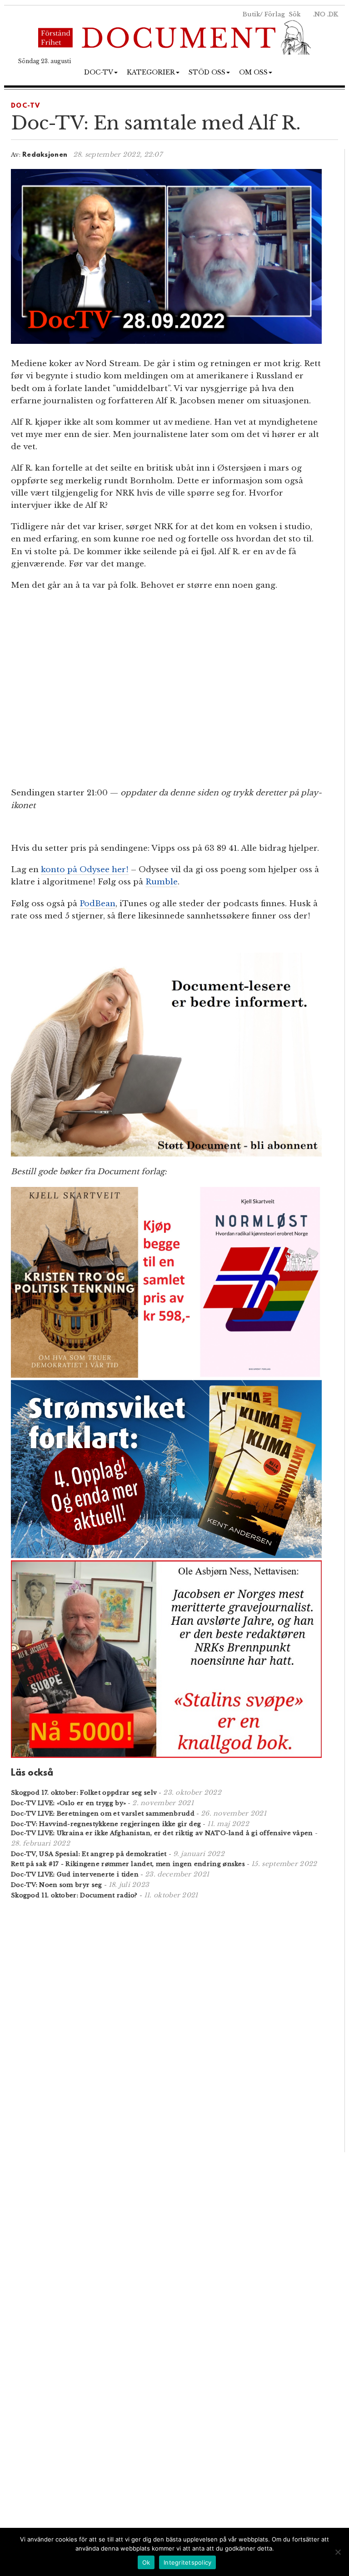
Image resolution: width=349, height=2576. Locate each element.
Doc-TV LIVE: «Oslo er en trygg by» (68, 1803)
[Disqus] (166, 2025)
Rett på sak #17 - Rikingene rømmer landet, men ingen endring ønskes (128, 1864)
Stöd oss (207, 72)
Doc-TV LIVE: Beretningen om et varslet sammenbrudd (103, 1814)
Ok (146, 2562)
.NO (319, 14)
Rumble (162, 882)
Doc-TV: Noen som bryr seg (57, 1885)
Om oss (253, 72)
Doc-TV (99, 72)
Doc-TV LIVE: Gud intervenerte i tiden (75, 1874)
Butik (251, 14)
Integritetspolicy (187, 2562)
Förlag (275, 14)
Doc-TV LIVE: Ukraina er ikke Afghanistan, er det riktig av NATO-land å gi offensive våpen (162, 1833)
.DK (333, 14)
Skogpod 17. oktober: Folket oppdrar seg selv (84, 1793)
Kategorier (151, 72)
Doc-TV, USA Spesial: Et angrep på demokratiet (89, 1854)
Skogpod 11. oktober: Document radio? (74, 1895)
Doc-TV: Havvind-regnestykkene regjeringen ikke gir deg (106, 1824)
